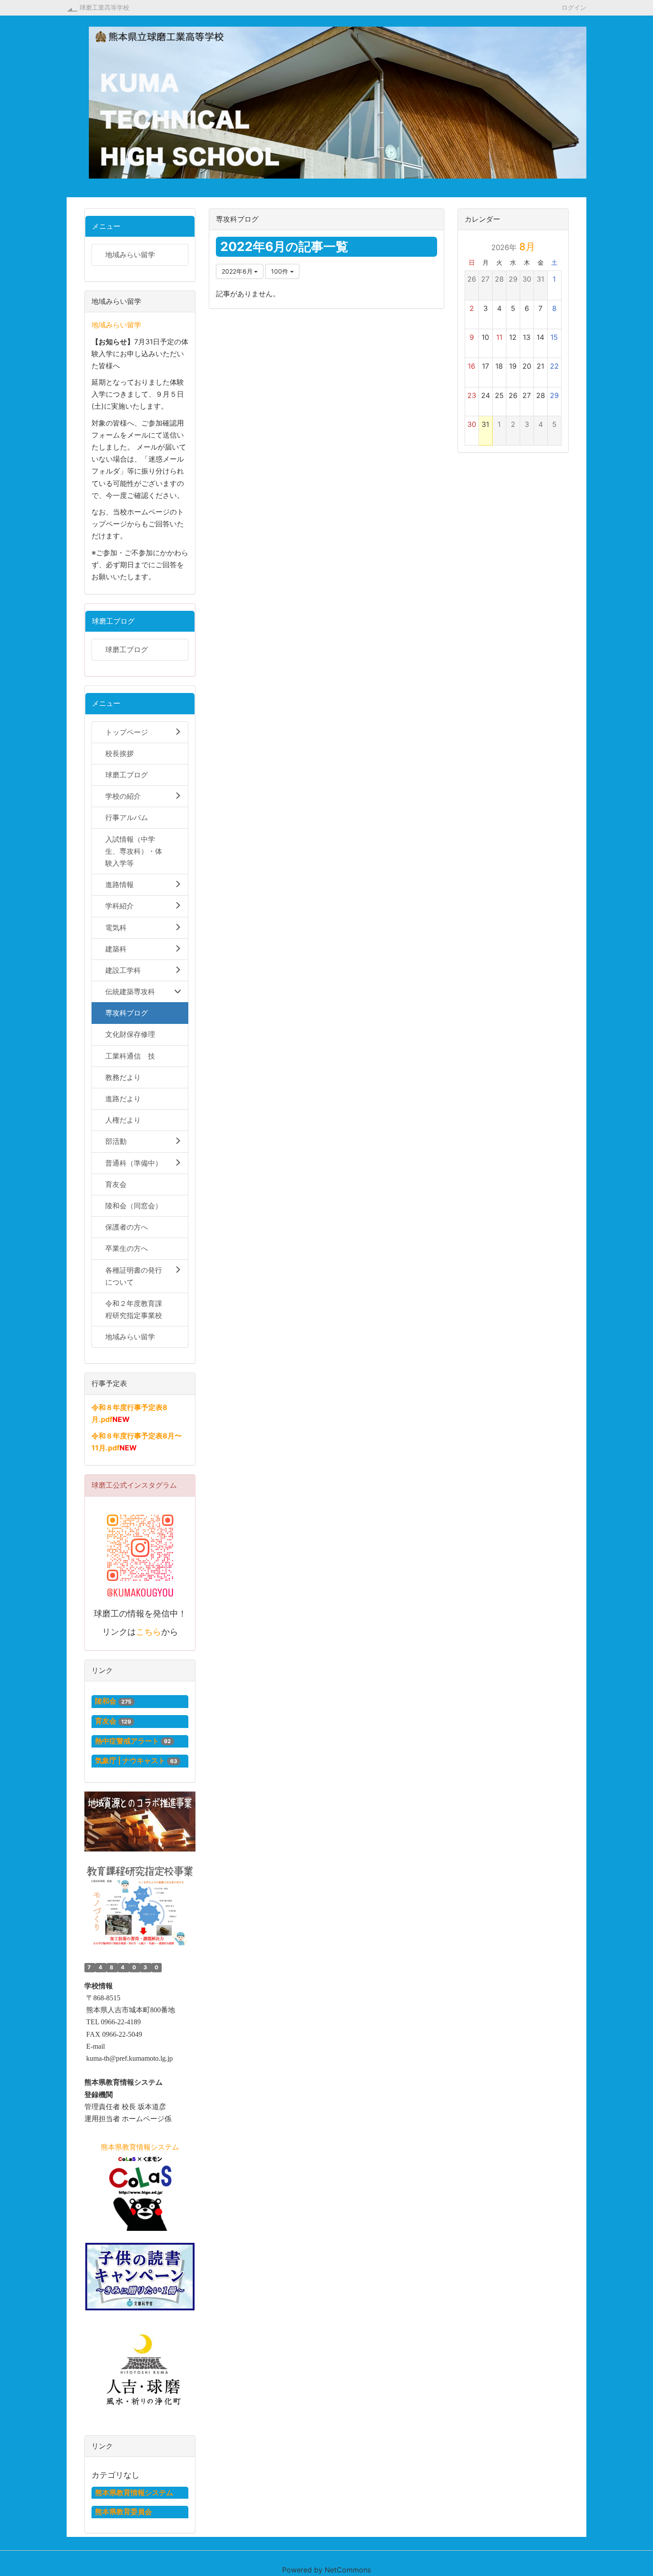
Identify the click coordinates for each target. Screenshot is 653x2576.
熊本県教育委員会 (123, 2512)
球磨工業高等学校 (104, 7)
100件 (281, 271)
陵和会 (106, 1701)
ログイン (574, 7)
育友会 (106, 1721)
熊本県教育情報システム (134, 2492)
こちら (149, 1632)
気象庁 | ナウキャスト (130, 1760)
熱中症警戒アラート (127, 1741)
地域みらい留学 (116, 325)
